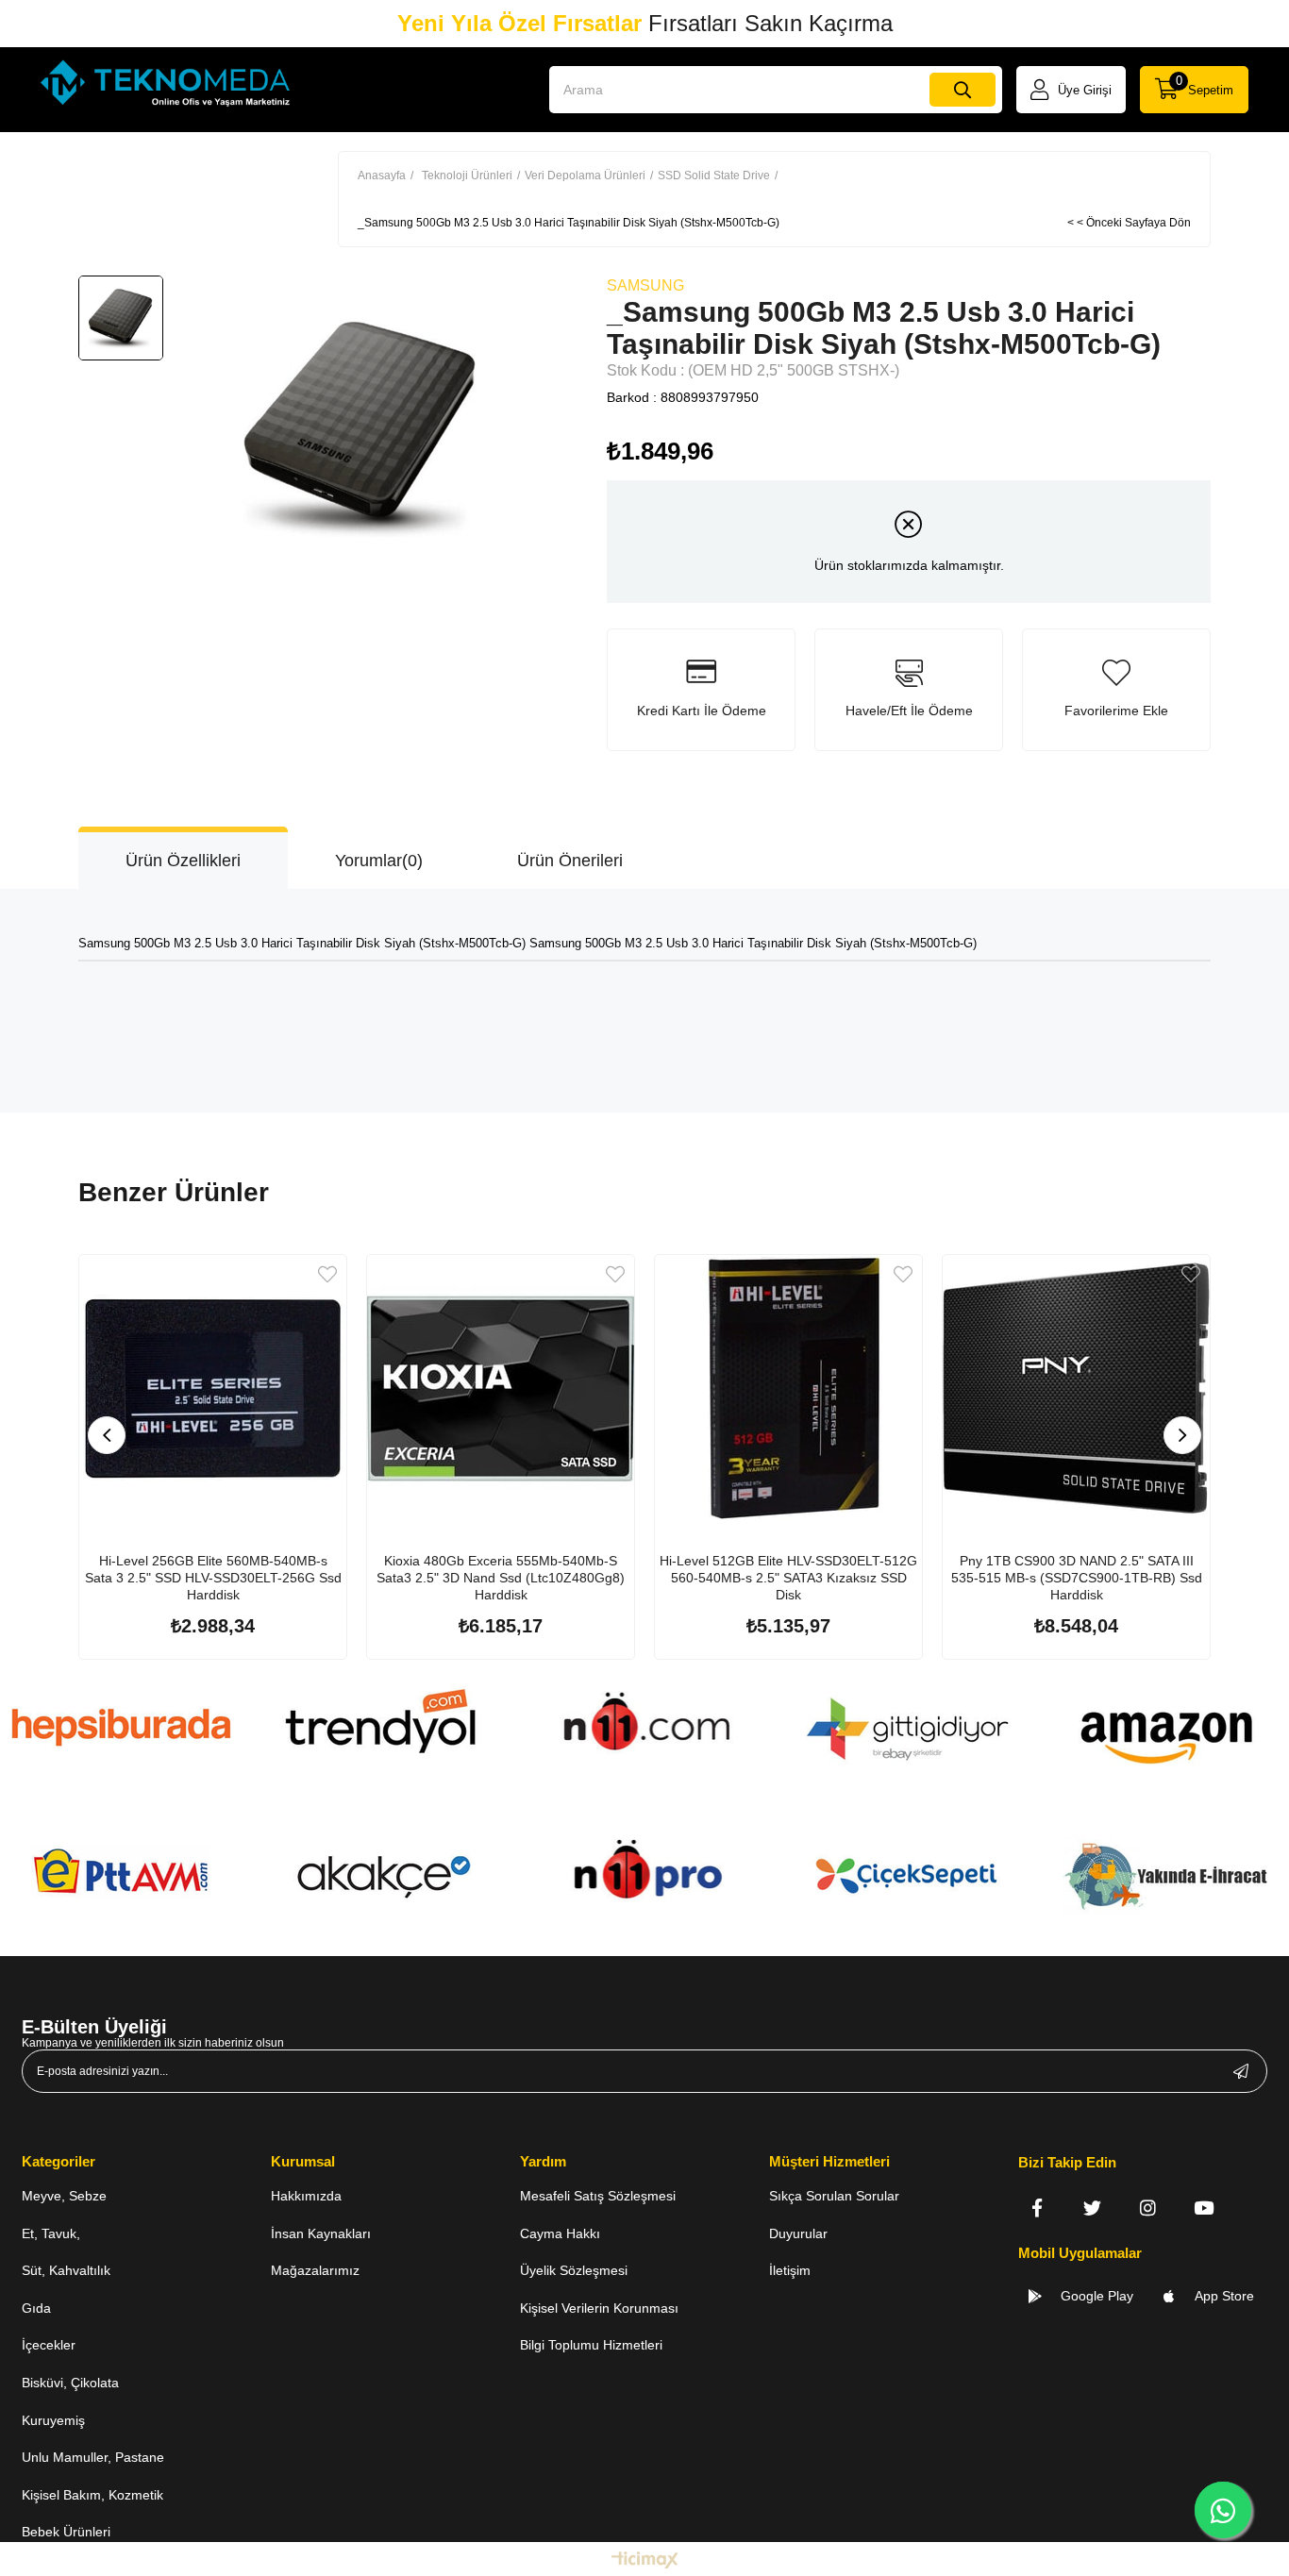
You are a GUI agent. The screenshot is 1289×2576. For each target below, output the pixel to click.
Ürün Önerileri (570, 861)
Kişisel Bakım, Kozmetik (92, 2495)
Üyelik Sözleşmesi (574, 2270)
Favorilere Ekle (327, 1274)
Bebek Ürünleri (66, 2532)
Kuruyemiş (53, 2420)
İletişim (790, 2270)
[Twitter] (1092, 2208)
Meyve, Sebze (64, 2196)
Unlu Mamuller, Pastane (93, 2457)
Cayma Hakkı (560, 2233)
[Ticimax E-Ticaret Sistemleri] (645, 2561)
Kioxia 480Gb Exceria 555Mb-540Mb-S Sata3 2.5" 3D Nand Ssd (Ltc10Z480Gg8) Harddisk (501, 1578)
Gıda (36, 2308)
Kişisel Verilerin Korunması (599, 2308)
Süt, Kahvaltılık (66, 2270)
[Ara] (963, 90)
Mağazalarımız (315, 2270)
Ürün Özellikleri (183, 861)
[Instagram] (1148, 2208)
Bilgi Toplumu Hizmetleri (591, 2345)
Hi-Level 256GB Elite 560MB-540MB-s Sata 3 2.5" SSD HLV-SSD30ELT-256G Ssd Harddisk (213, 1578)
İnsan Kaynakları (321, 2233)
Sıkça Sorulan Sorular (834, 2196)
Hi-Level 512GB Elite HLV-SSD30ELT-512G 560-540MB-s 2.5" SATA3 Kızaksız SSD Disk (788, 1578)
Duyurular (798, 2233)
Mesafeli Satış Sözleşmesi (598, 2196)
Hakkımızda (306, 2196)
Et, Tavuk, (51, 2233)
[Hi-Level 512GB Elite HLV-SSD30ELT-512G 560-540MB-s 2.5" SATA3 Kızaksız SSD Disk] (788, 1388)
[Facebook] (1037, 2208)
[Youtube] (1204, 2208)
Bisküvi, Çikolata (70, 2383)
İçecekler (49, 2345)
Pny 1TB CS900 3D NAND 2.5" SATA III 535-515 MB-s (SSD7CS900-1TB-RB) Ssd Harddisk (1077, 1578)
